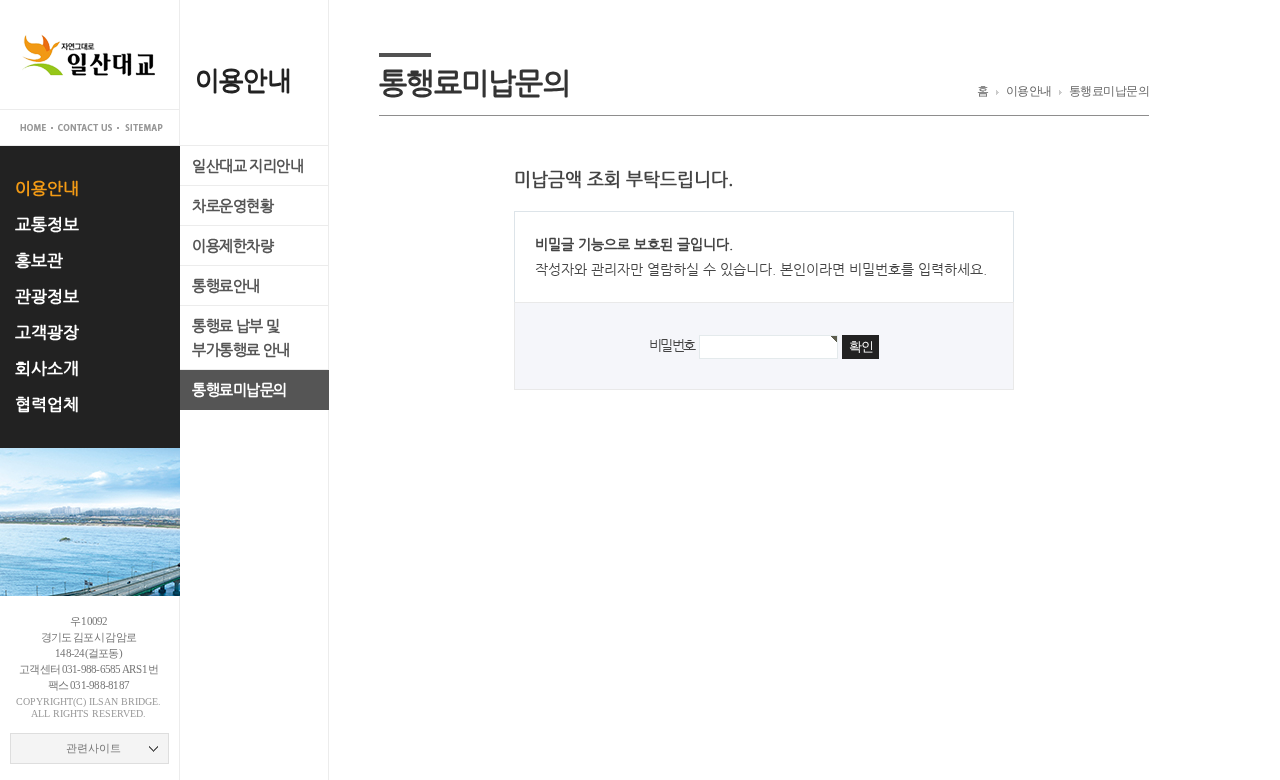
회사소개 (47, 368)
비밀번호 (672, 345)
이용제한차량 (232, 245)
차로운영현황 (232, 205)
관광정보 (47, 296)
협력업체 (47, 404)
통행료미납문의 (239, 389)
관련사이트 (93, 748)
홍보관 (39, 260)
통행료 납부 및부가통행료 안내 (241, 337)
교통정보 (47, 224)
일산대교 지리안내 (247, 165)
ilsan (103, 701)
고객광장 (47, 332)
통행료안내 (226, 285)
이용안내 (47, 188)
